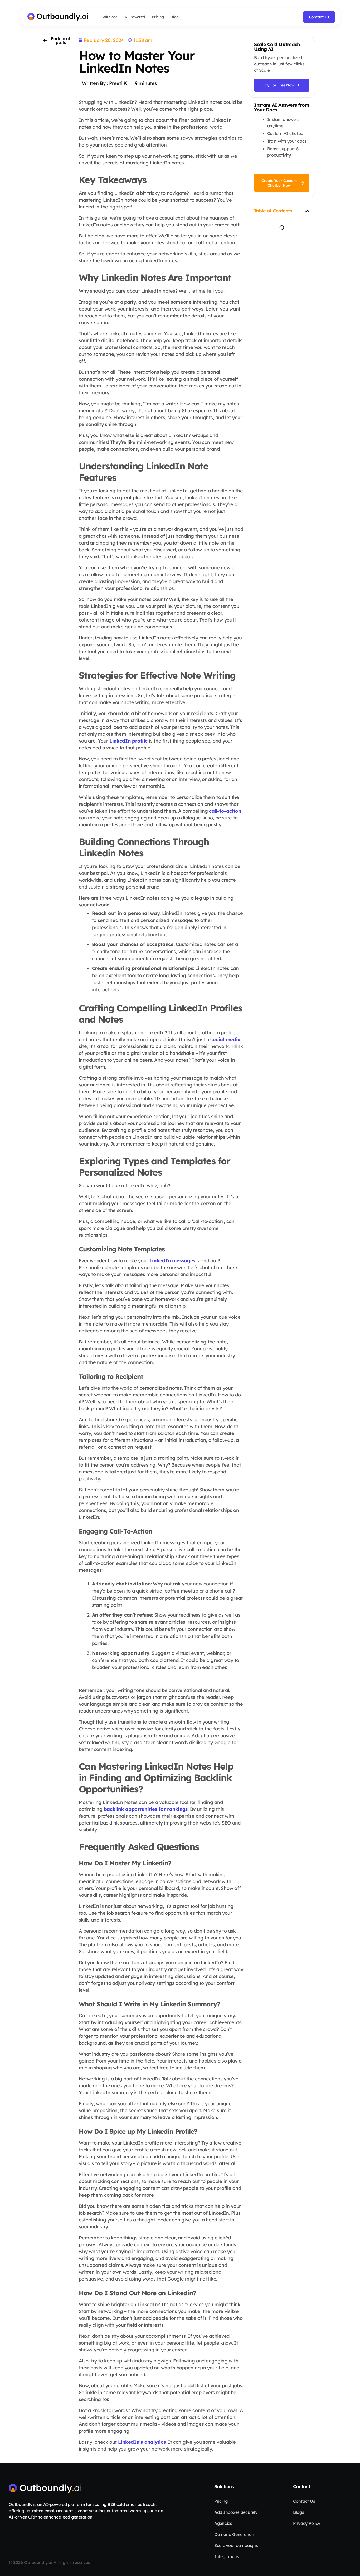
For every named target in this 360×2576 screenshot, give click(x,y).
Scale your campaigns (236, 2545)
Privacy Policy (307, 2523)
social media (225, 1039)
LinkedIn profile (129, 741)
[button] (308, 211)
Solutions (110, 17)
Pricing (158, 17)
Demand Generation (234, 2534)
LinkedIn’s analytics (142, 2442)
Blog (175, 17)
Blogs (299, 2512)
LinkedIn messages (172, 1261)
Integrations (227, 2556)
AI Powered (135, 17)
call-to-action (225, 811)
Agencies (223, 2523)
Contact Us (304, 2501)
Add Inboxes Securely (236, 2512)
